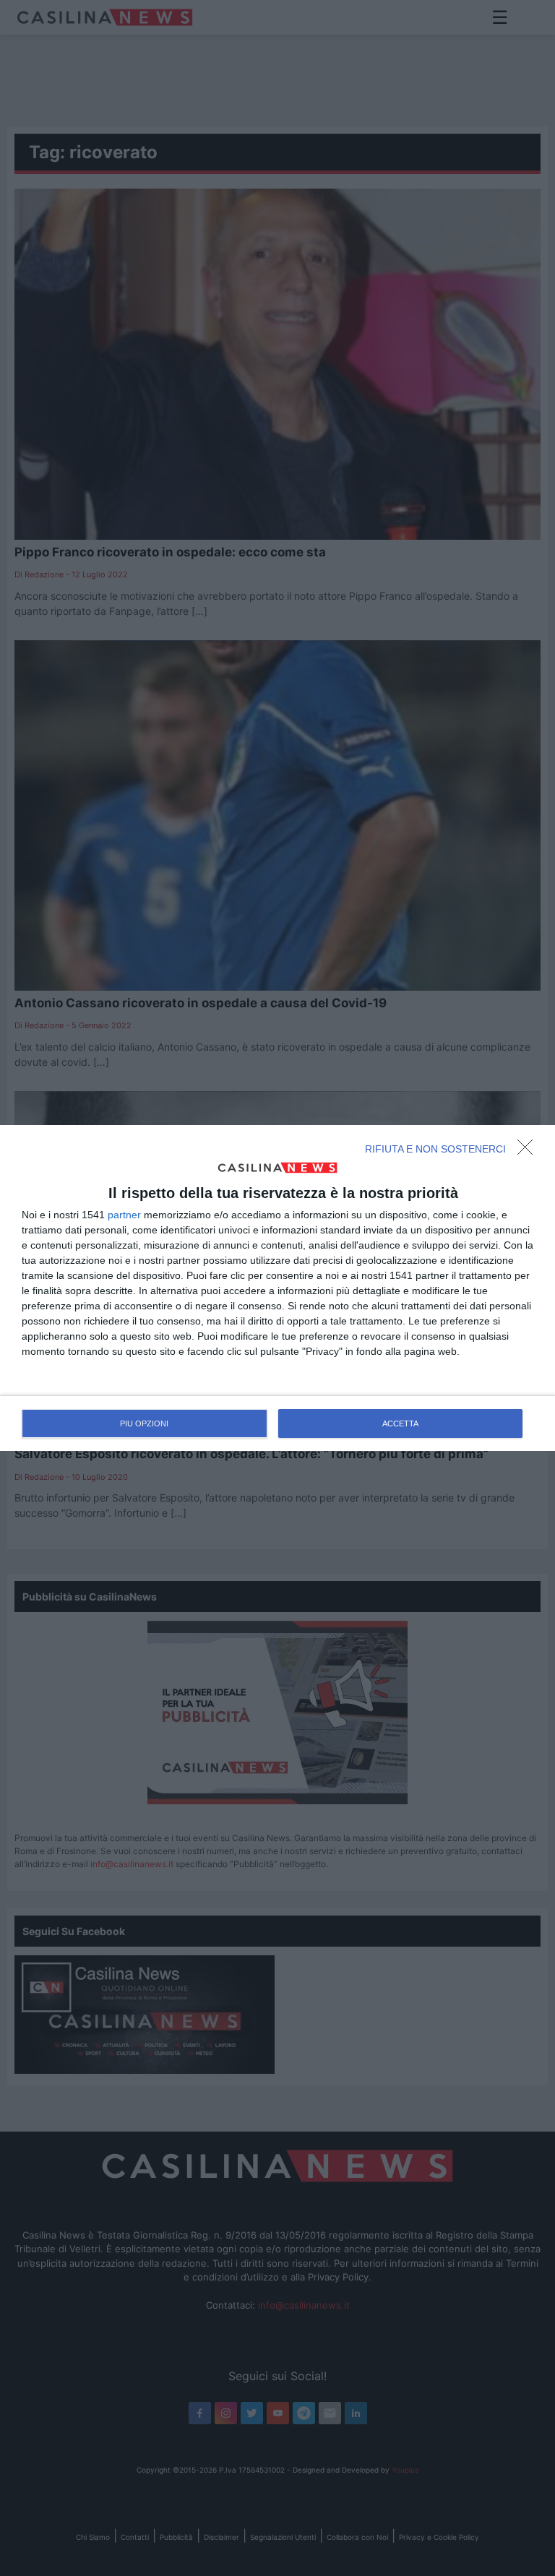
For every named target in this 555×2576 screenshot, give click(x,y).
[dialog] (277, 1288)
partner (124, 1215)
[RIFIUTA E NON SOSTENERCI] (529, 1151)
